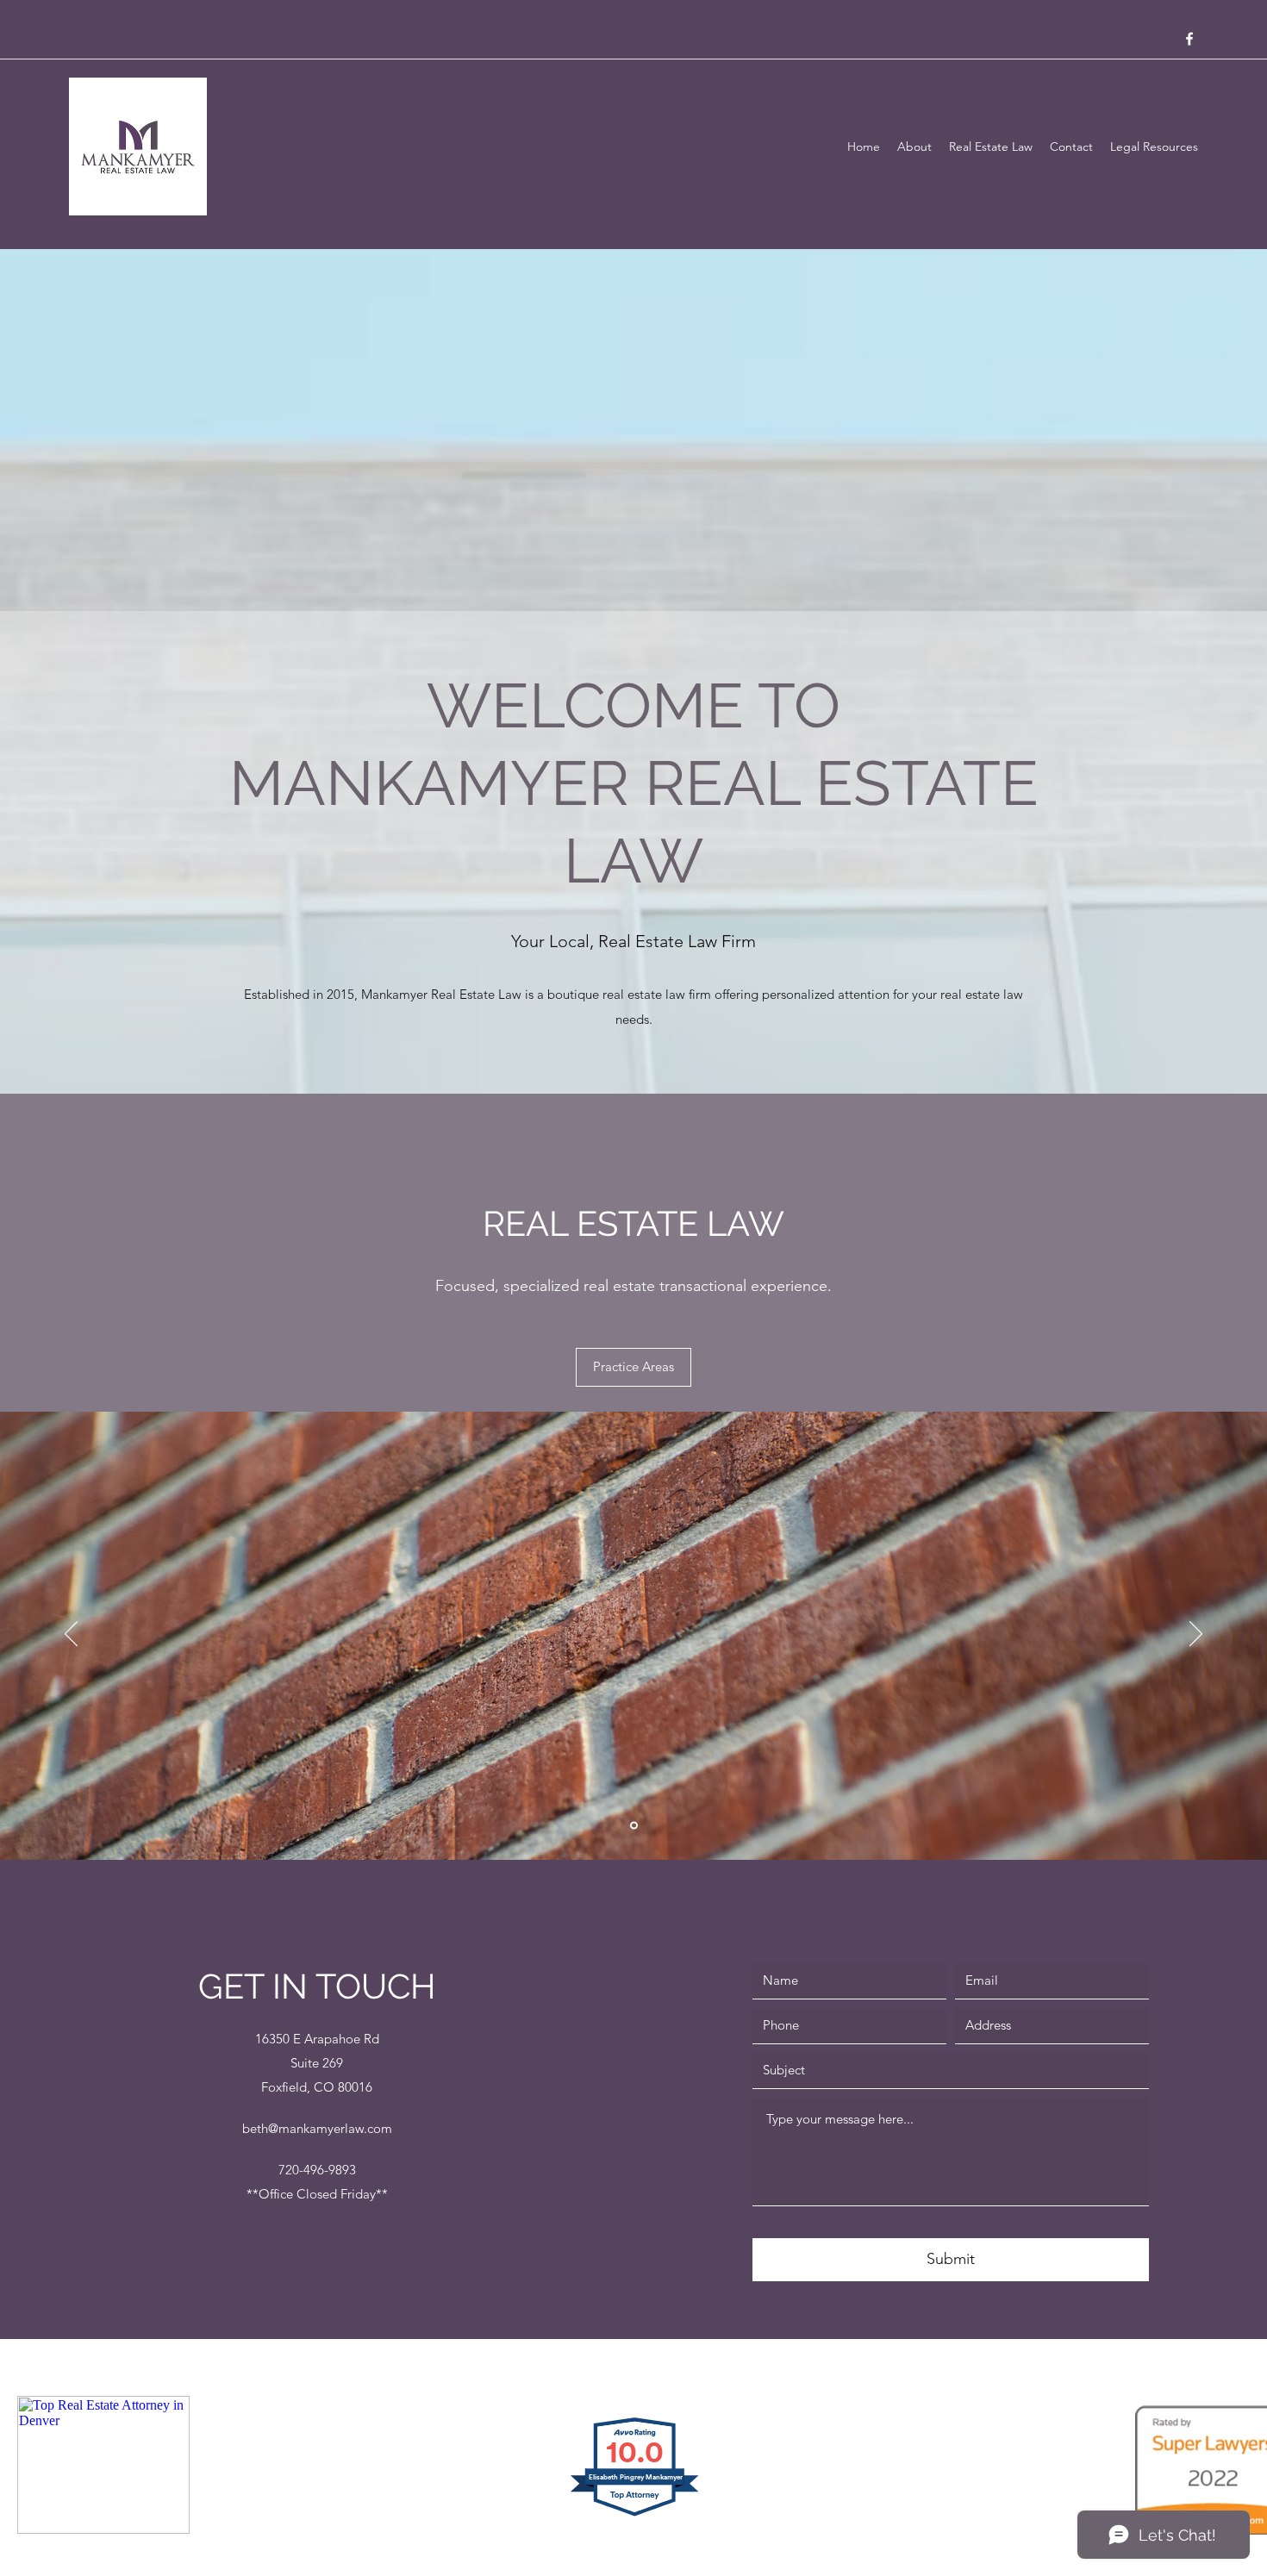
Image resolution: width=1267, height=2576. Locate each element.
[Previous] (71, 1635)
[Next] (1196, 1635)
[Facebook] (1189, 39)
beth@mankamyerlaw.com (317, 2128)
